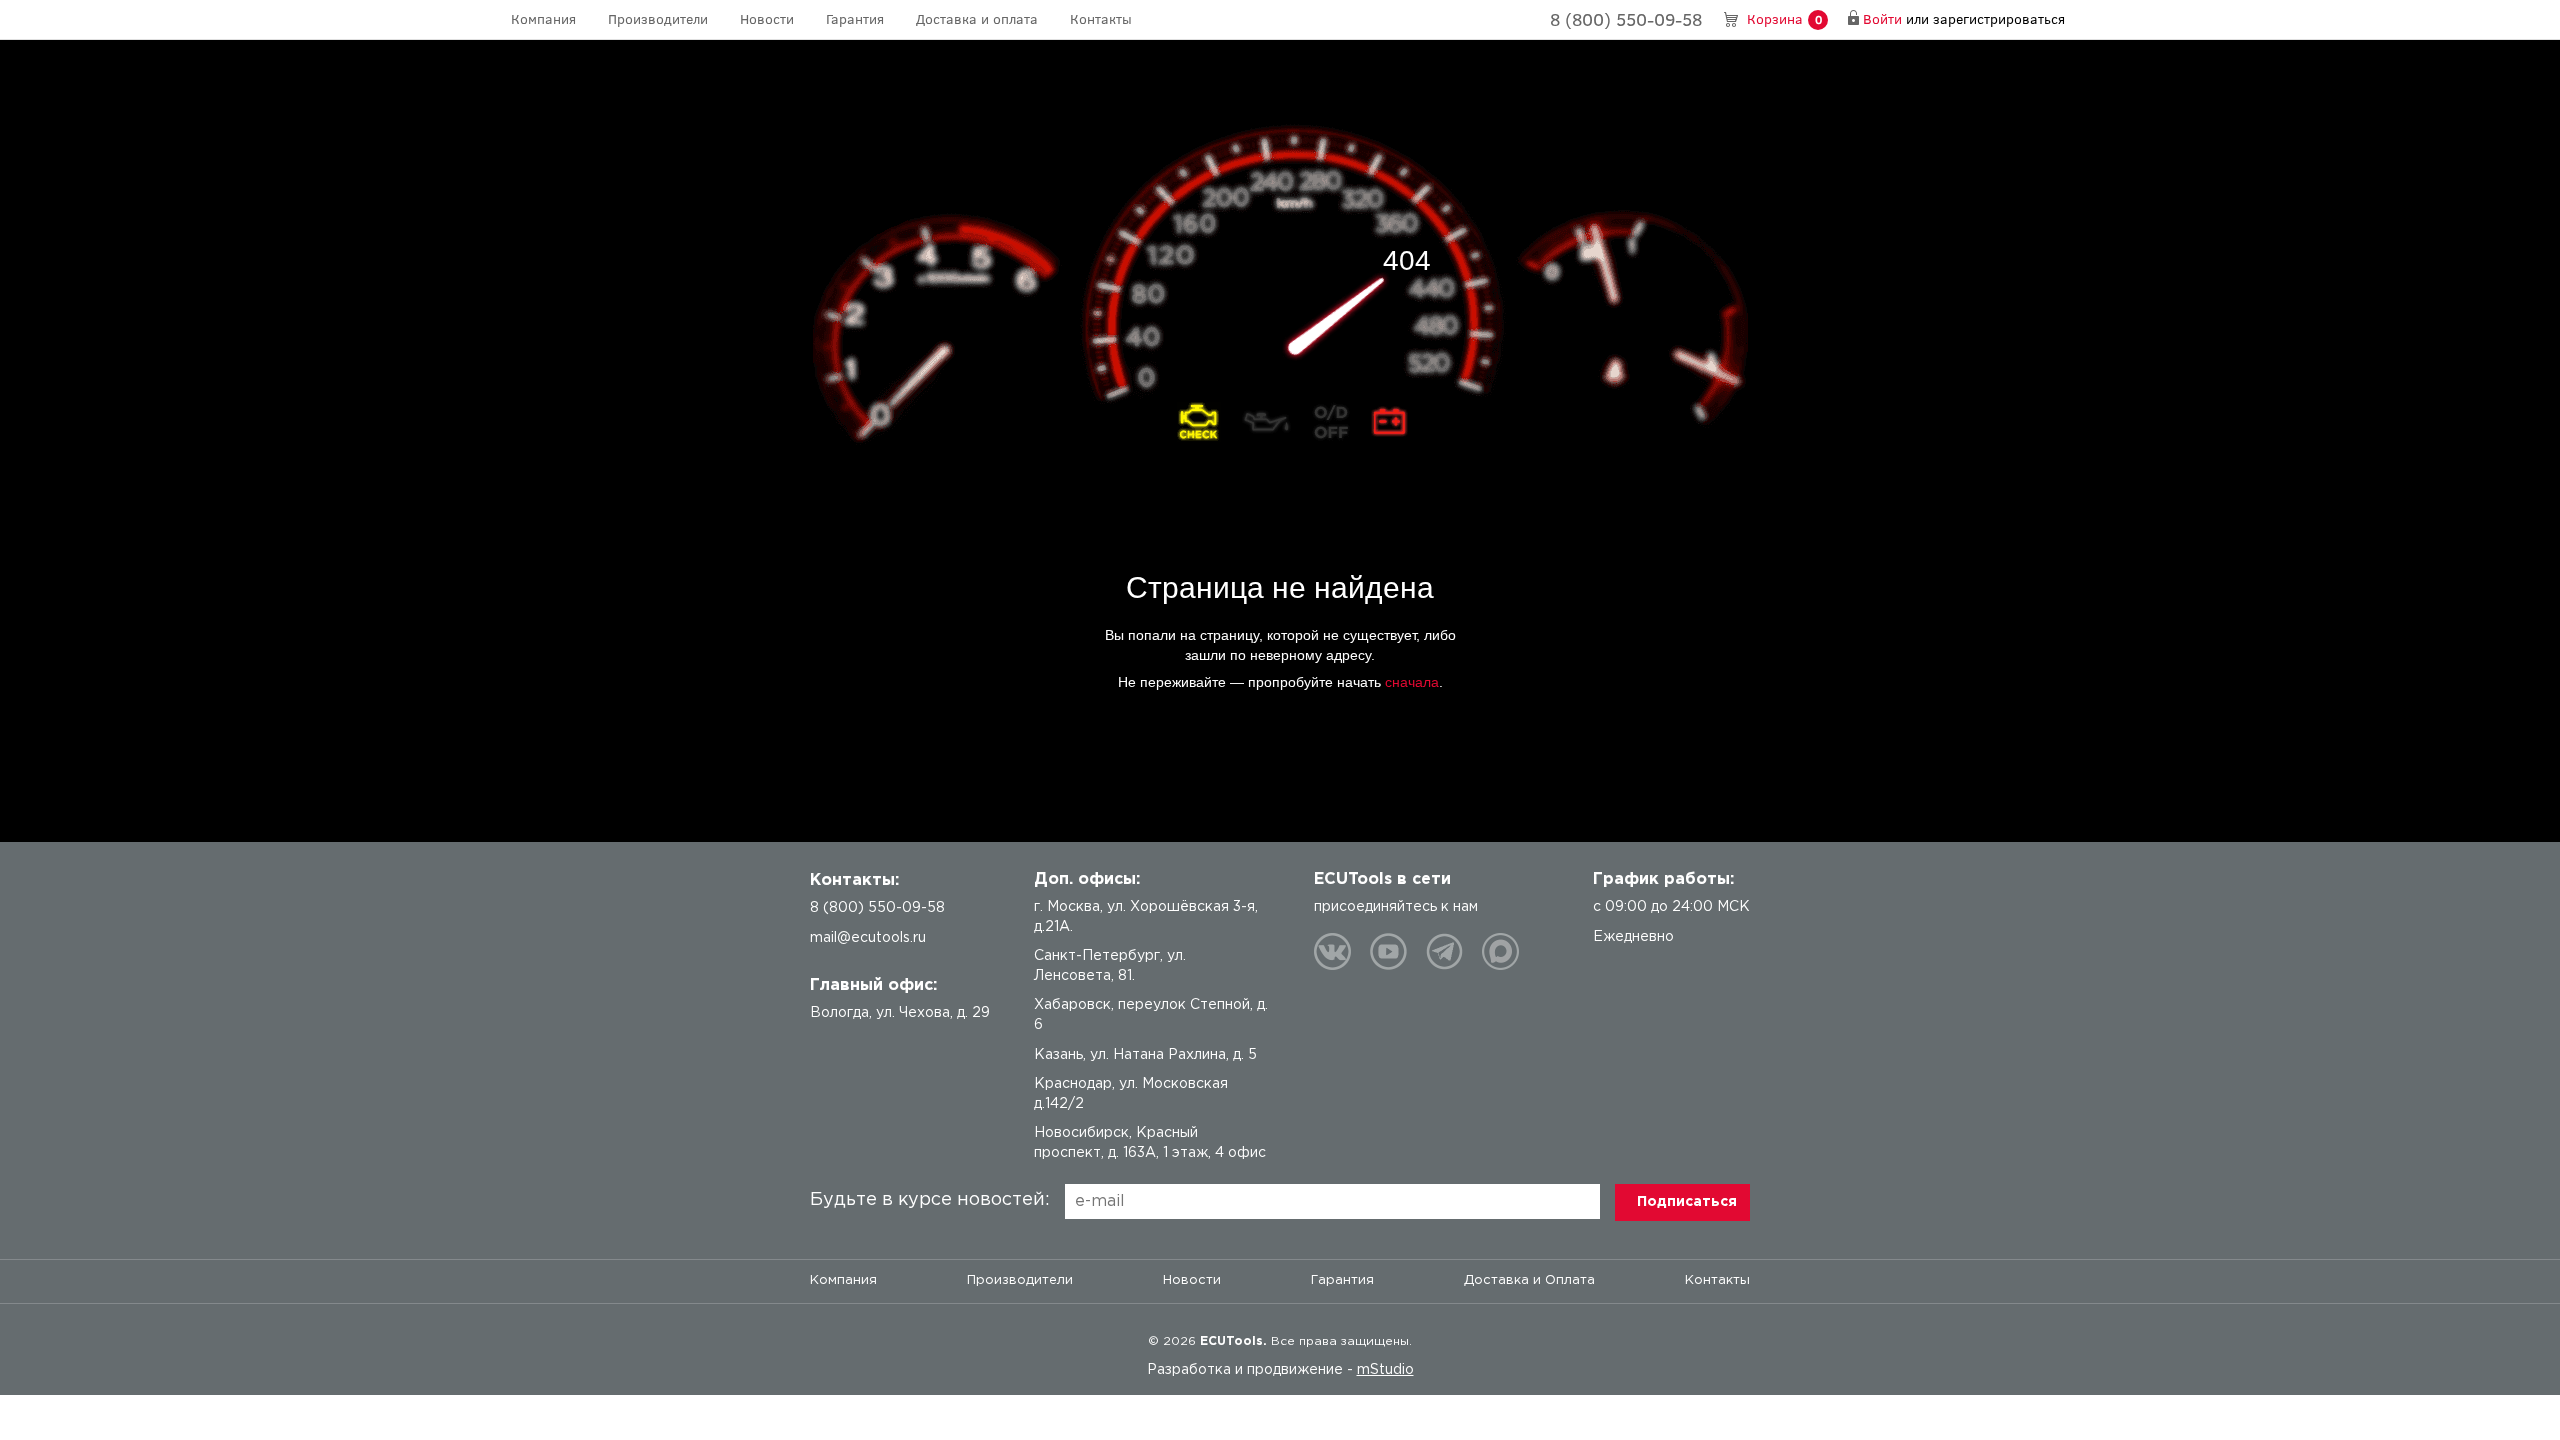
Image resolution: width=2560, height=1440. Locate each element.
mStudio (1385, 1370)
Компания (543, 18)
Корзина (1784, 18)
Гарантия (855, 18)
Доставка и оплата (977, 18)
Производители (658, 18)
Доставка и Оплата (1529, 1280)
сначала (1412, 682)
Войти (1882, 18)
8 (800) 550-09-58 (1626, 19)
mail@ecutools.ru (868, 938)
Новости (767, 18)
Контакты (1101, 18)
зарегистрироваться (1999, 18)
